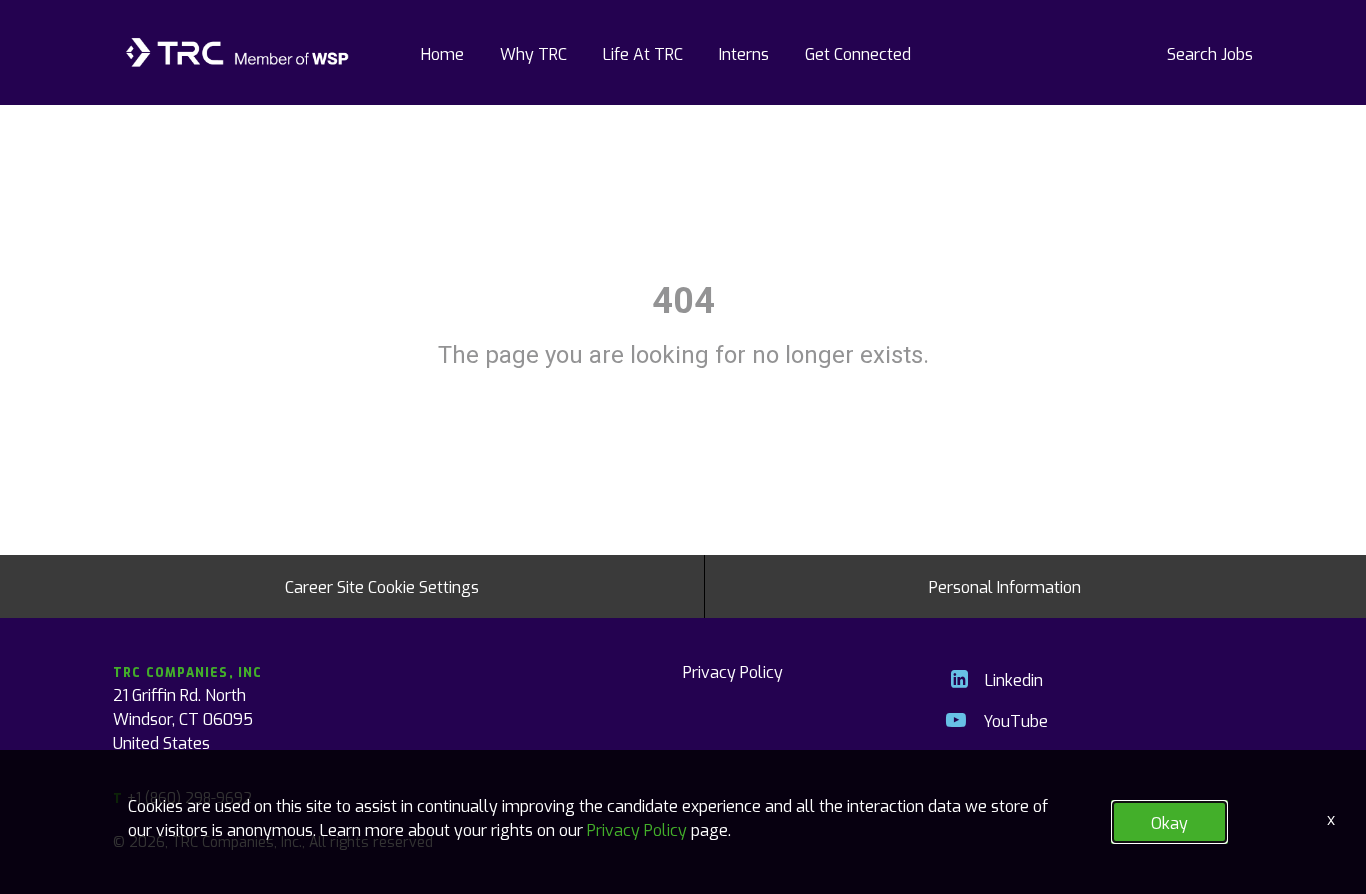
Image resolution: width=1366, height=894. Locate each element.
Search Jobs (1210, 53)
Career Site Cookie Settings (382, 586)
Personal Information (1005, 586)
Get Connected (858, 53)
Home (442, 53)
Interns (744, 53)
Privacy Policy (733, 671)
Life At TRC (643, 53)
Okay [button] (1169, 822)
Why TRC (533, 53)
